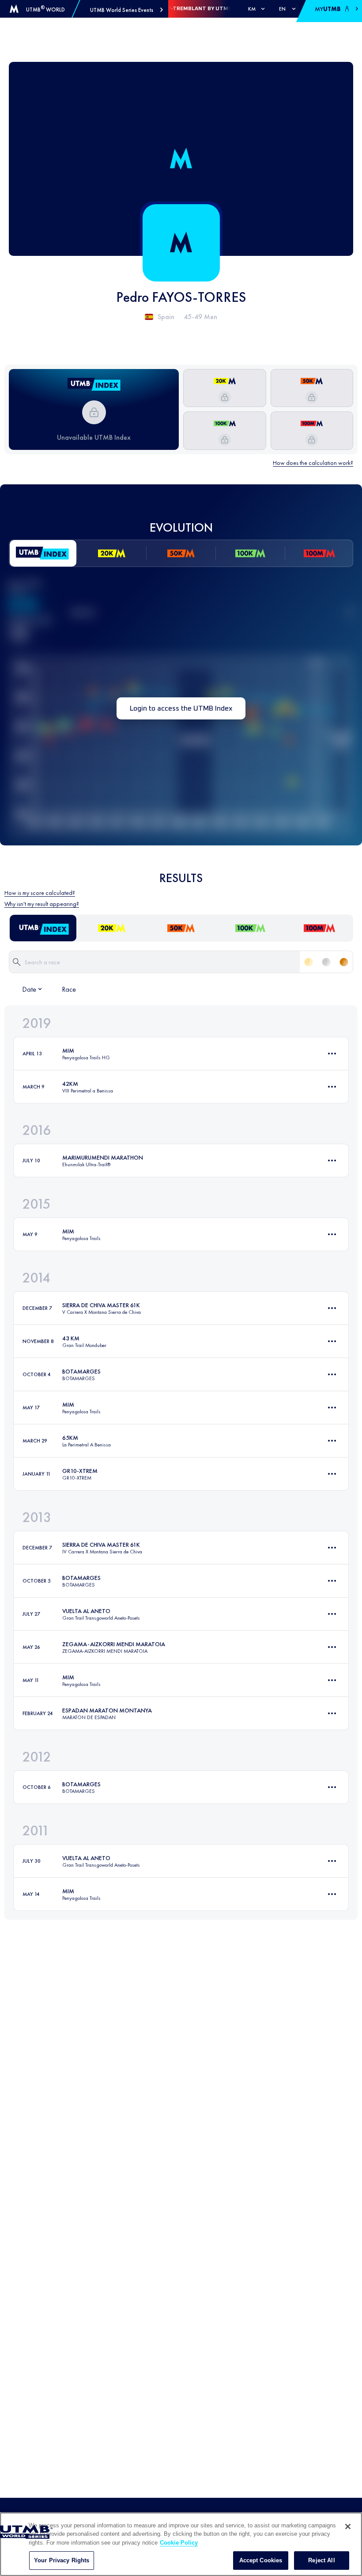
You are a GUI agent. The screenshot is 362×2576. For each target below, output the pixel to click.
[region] (181, 2544)
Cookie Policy (179, 2543)
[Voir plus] (332, 1054)
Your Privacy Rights (62, 2560)
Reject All (321, 2560)
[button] (126, 10)
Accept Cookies (261, 2560)
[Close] (348, 2527)
